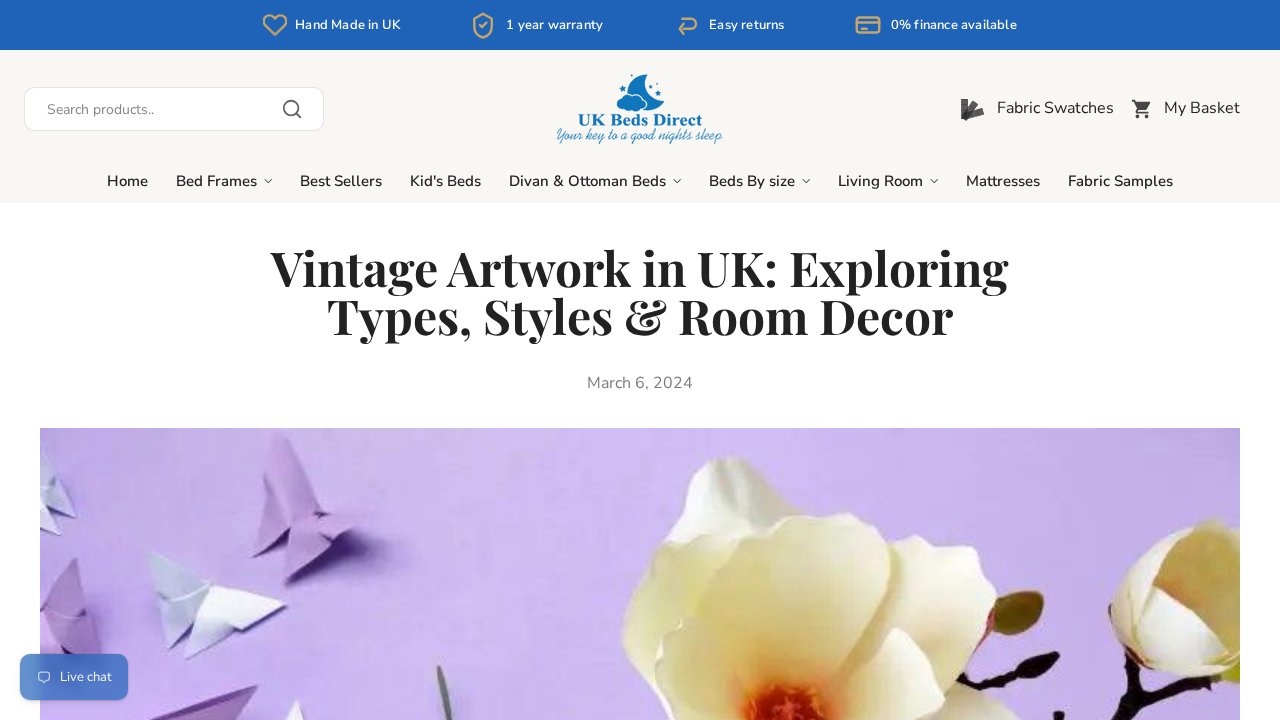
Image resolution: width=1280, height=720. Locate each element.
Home (127, 181)
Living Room (880, 181)
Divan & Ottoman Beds (587, 181)
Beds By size (752, 181)
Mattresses (1003, 181)
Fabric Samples (1120, 181)
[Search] (174, 109)
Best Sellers (341, 181)
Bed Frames (216, 181)
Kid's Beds (445, 181)
